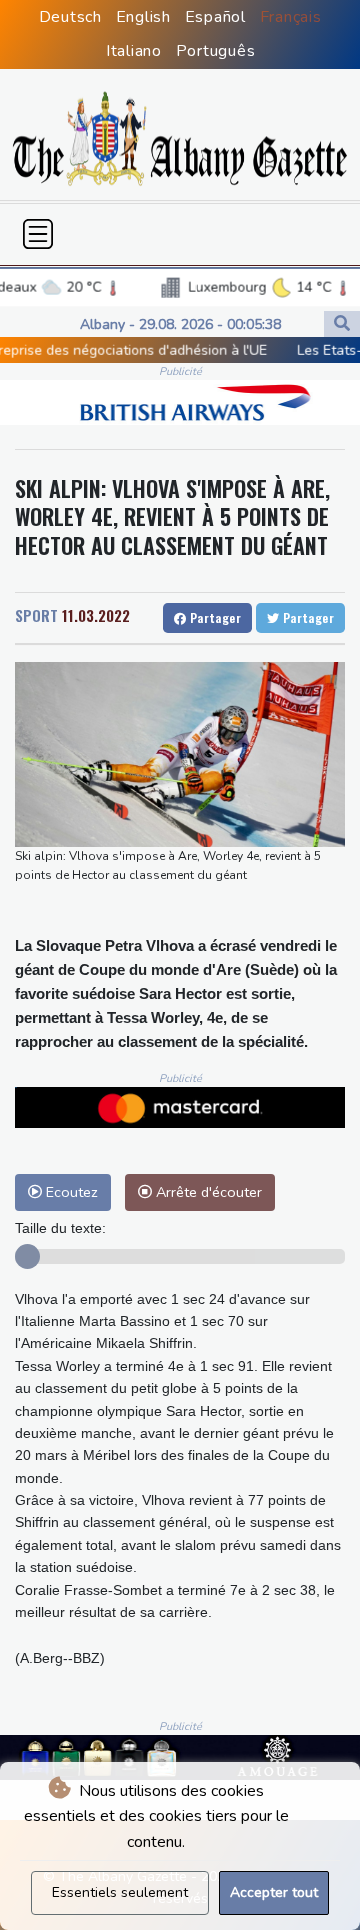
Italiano (134, 51)
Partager (213, 617)
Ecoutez (70, 1192)
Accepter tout (274, 1892)
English (143, 17)
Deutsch (70, 17)
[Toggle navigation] (38, 234)
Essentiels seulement (120, 1892)
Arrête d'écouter (207, 1192)
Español (215, 17)
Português (216, 51)
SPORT (36, 615)
